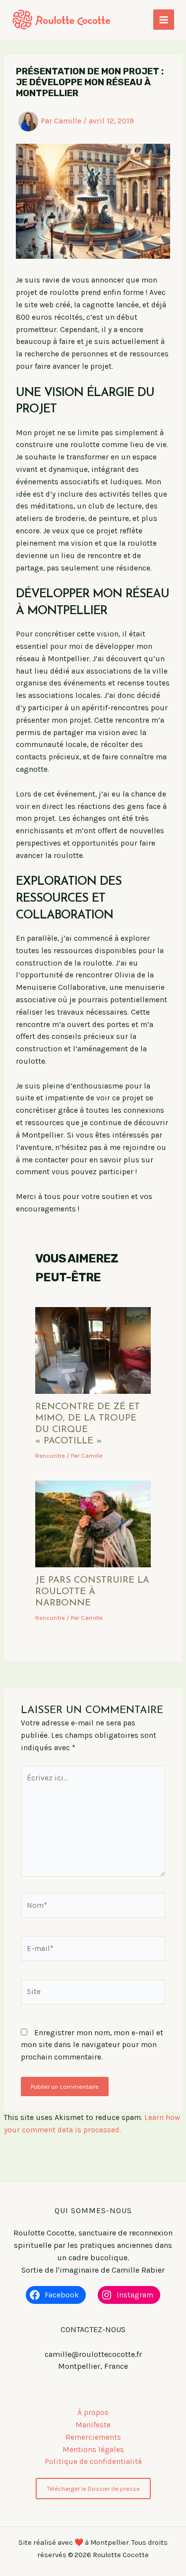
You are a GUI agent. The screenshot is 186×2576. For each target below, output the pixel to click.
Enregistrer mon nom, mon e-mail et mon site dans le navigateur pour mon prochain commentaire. (92, 2045)
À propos (93, 2412)
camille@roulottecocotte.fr (93, 2354)
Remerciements (93, 2437)
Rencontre (50, 1456)
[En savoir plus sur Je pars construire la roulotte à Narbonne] (93, 1523)
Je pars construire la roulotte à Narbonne (92, 1592)
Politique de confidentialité (93, 2462)
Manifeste (93, 2425)
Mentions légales (93, 2450)
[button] (93, 2489)
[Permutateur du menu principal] (164, 20)
